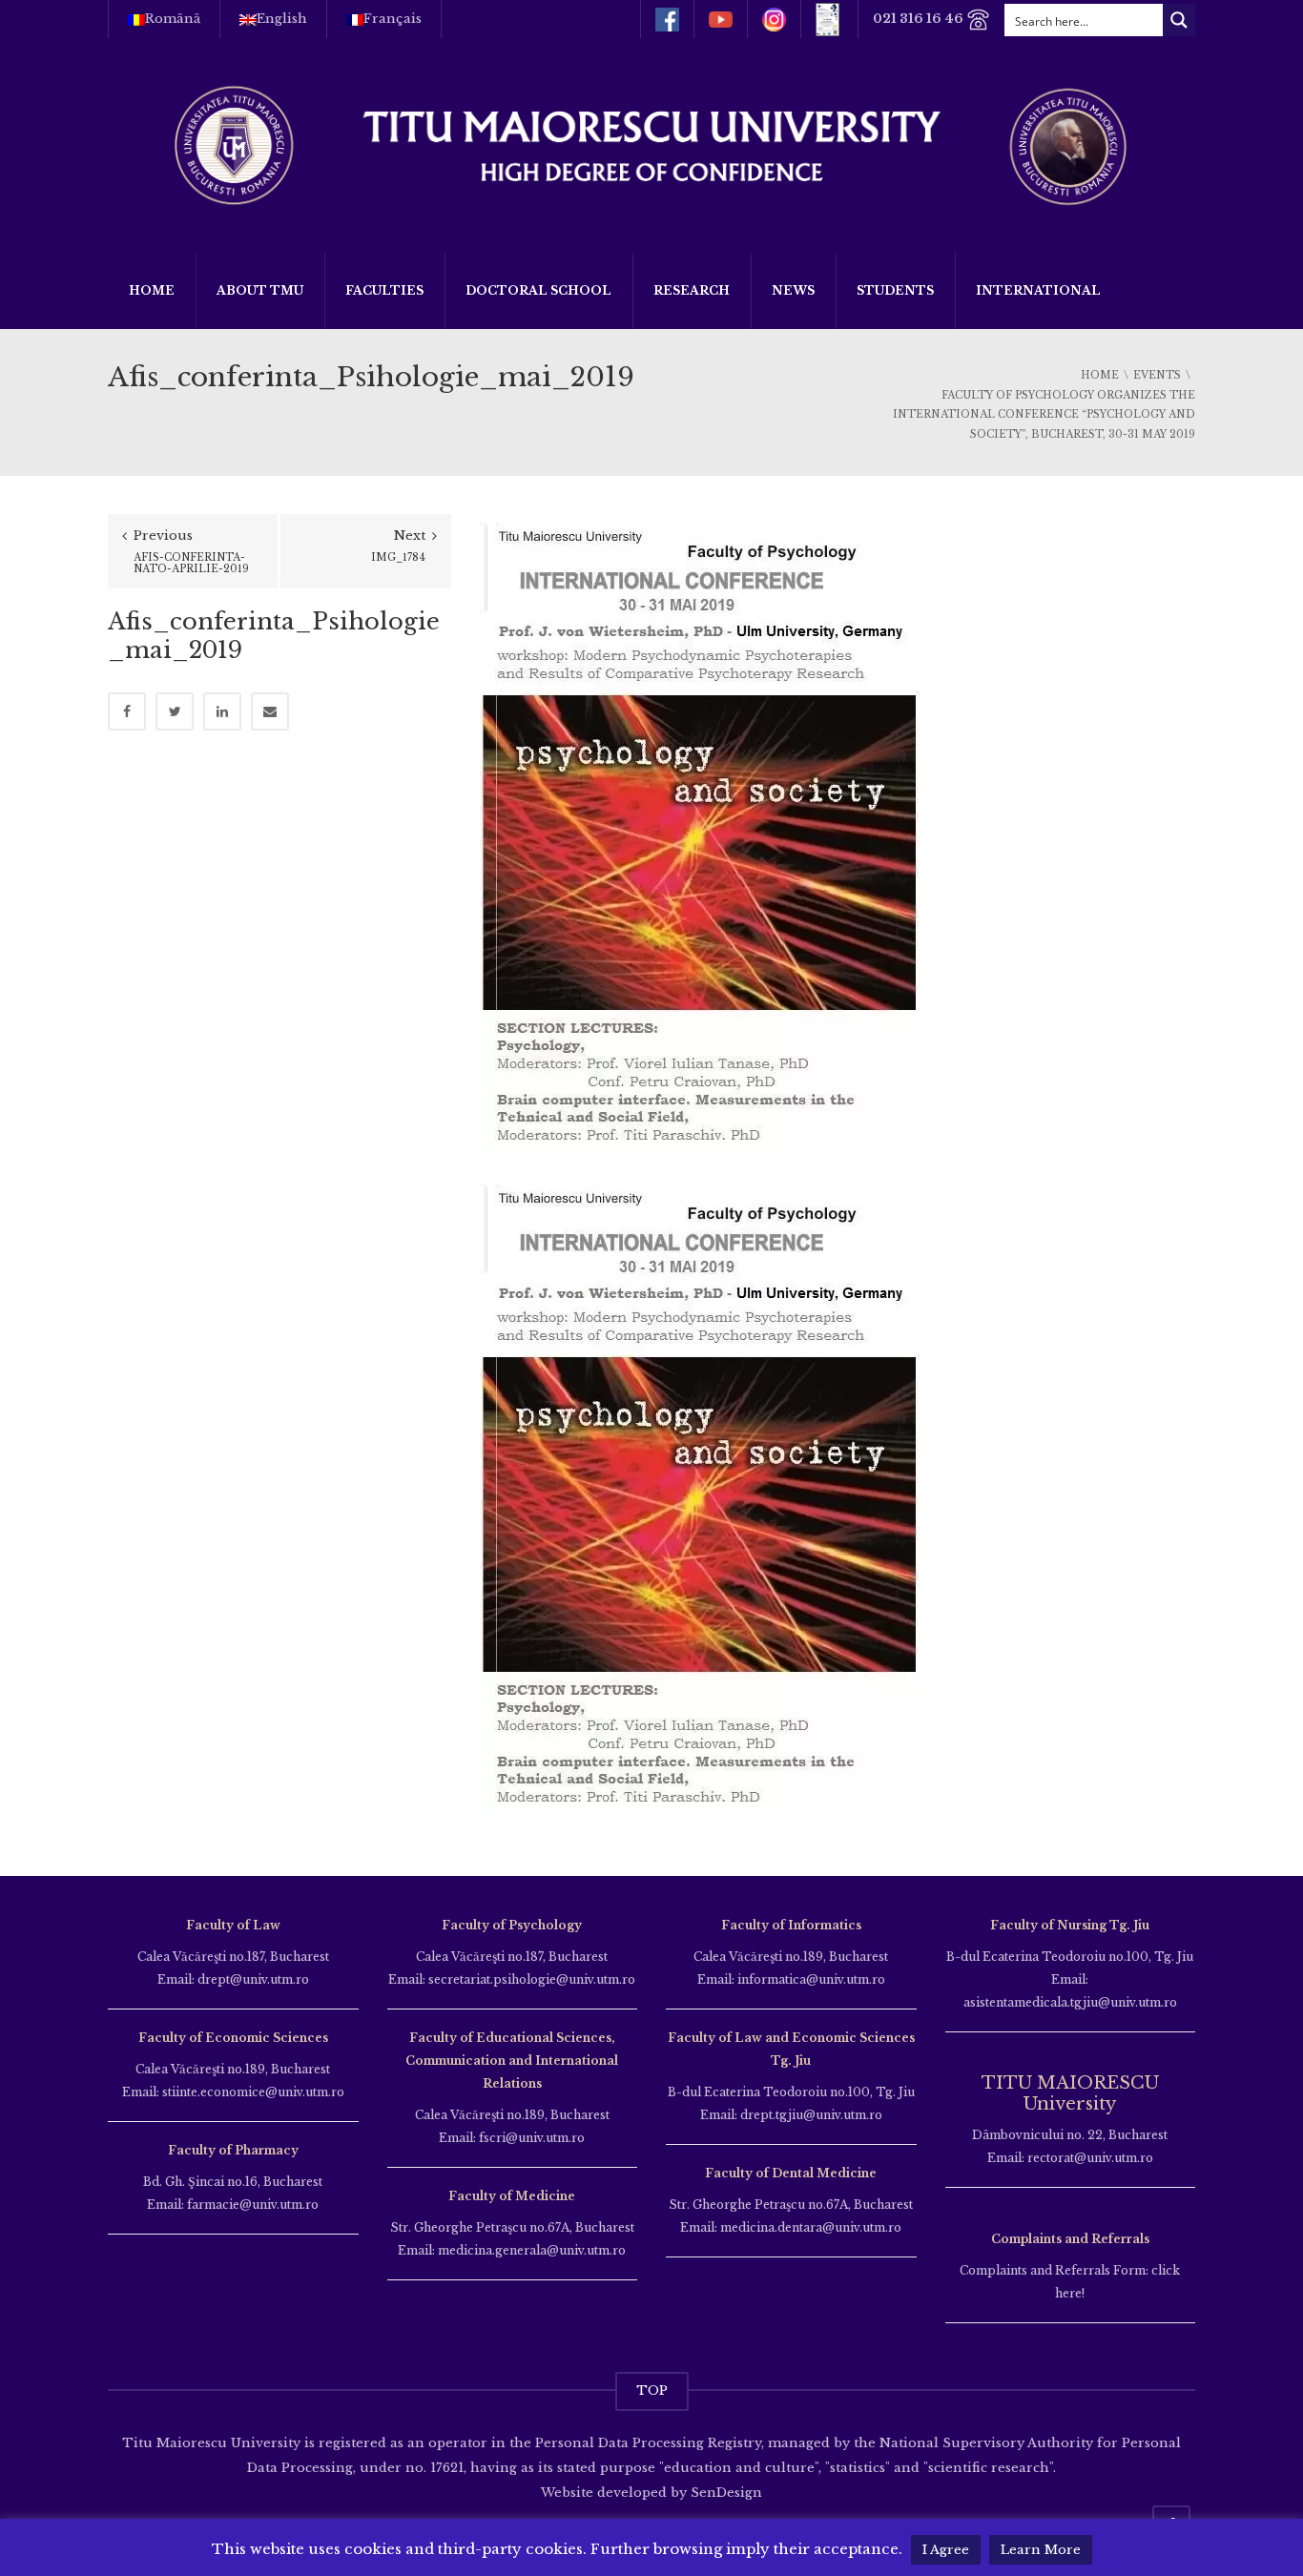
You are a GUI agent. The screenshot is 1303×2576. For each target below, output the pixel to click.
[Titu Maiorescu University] (651, 144)
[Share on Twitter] (175, 711)
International (1038, 290)
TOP (652, 2391)
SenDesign (724, 2493)
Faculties (384, 290)
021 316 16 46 (920, 19)
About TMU (260, 290)
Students (895, 290)
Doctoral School (538, 290)
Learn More (1041, 2550)
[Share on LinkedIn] (222, 711)
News (793, 290)
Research (692, 290)
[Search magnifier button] (1179, 20)
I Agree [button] (946, 2550)
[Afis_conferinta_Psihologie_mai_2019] (700, 831)
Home (152, 290)
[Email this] (270, 711)
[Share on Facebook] (127, 711)
